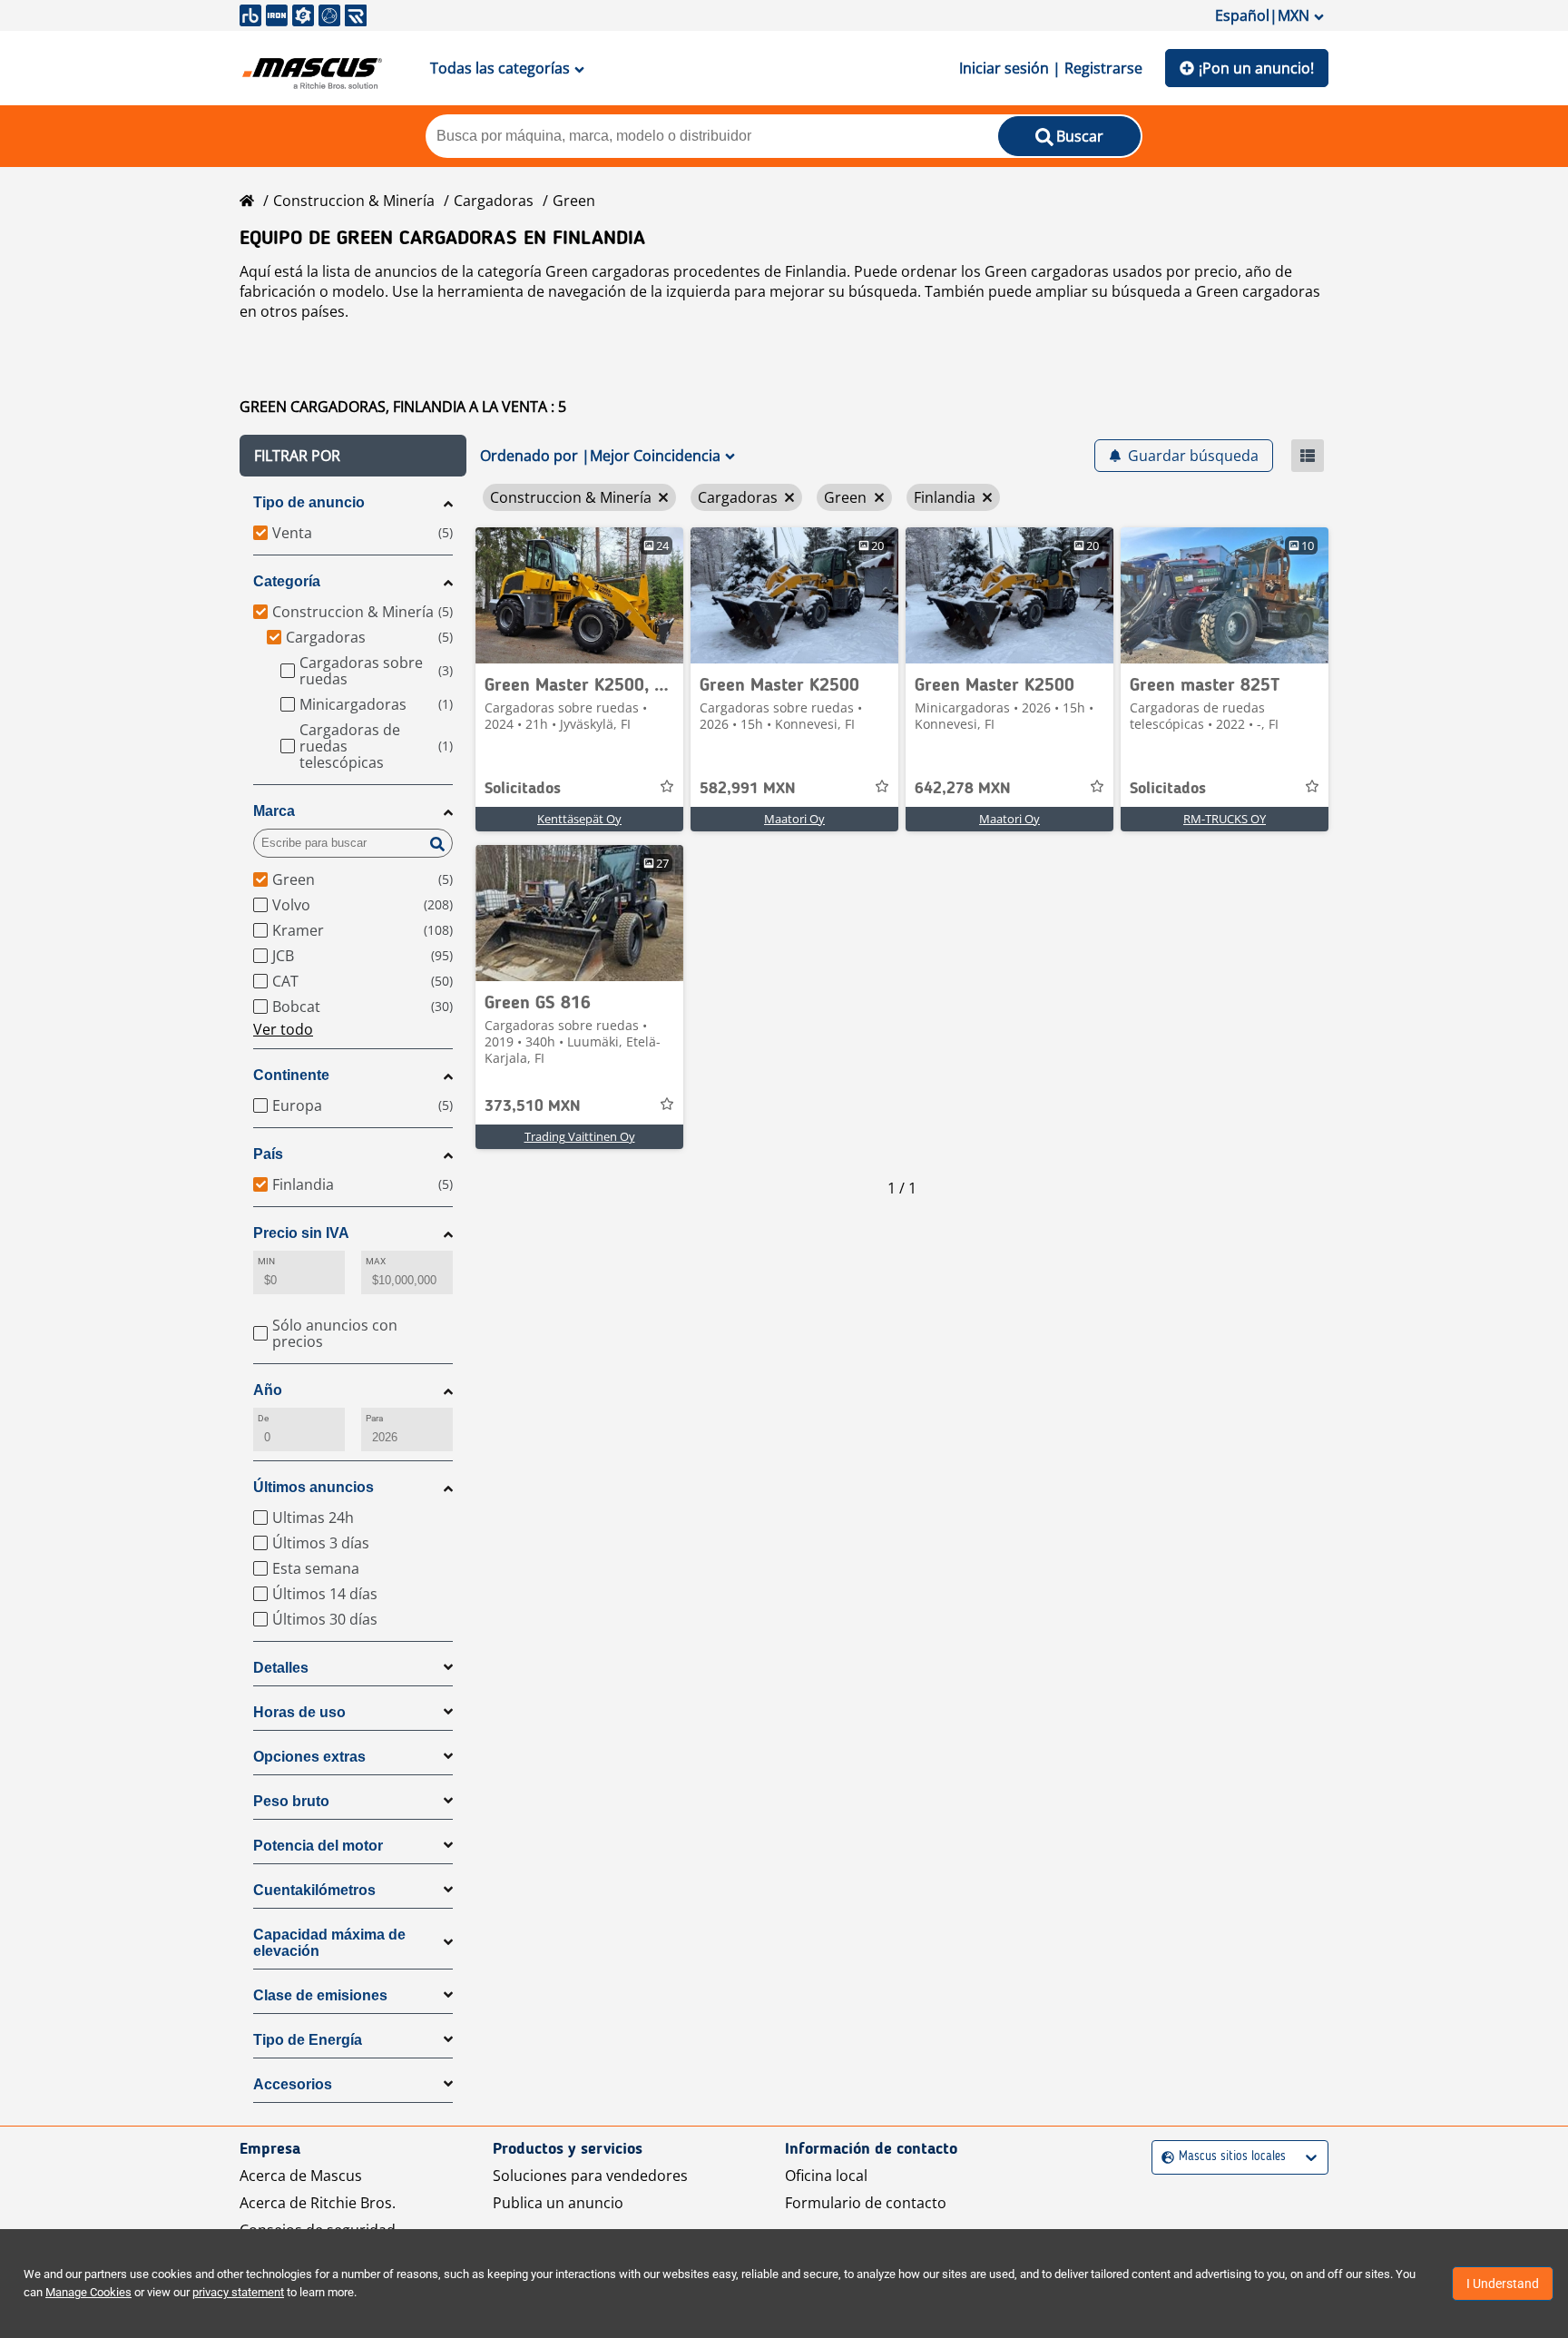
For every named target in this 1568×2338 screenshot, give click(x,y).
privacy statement (238, 2292)
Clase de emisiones (320, 1995)
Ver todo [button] (283, 1029)
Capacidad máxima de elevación (329, 1943)
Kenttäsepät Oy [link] (579, 819)
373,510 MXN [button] (533, 1106)
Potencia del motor (318, 1846)
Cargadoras (494, 201)
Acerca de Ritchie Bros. (318, 2203)
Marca (274, 811)
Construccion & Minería (354, 201)
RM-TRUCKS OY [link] (1225, 819)
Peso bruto (291, 1801)
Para (374, 1418)
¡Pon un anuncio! (1256, 68)
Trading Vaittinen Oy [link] (580, 1136)
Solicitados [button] (523, 789)
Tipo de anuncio (309, 502)
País (268, 1154)
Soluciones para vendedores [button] (590, 2176)
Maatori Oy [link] (794, 819)
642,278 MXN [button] (963, 789)
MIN (266, 1261)
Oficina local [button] (826, 2176)
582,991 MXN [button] (748, 789)
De (263, 1418)
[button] (353, 456)
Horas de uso (299, 1712)
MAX (376, 1261)
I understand (1503, 2284)
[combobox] (1164, 2157)
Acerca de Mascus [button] (301, 2176)
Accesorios (293, 2084)
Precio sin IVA (301, 1233)
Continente (291, 1075)
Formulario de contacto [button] (866, 2203)
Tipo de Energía (308, 2040)
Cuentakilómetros (314, 1890)
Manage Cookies (88, 2292)
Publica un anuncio (558, 2203)
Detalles (281, 1668)
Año (268, 1390)
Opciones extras (309, 1757)
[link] (579, 595)
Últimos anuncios (314, 1487)
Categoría (287, 581)
